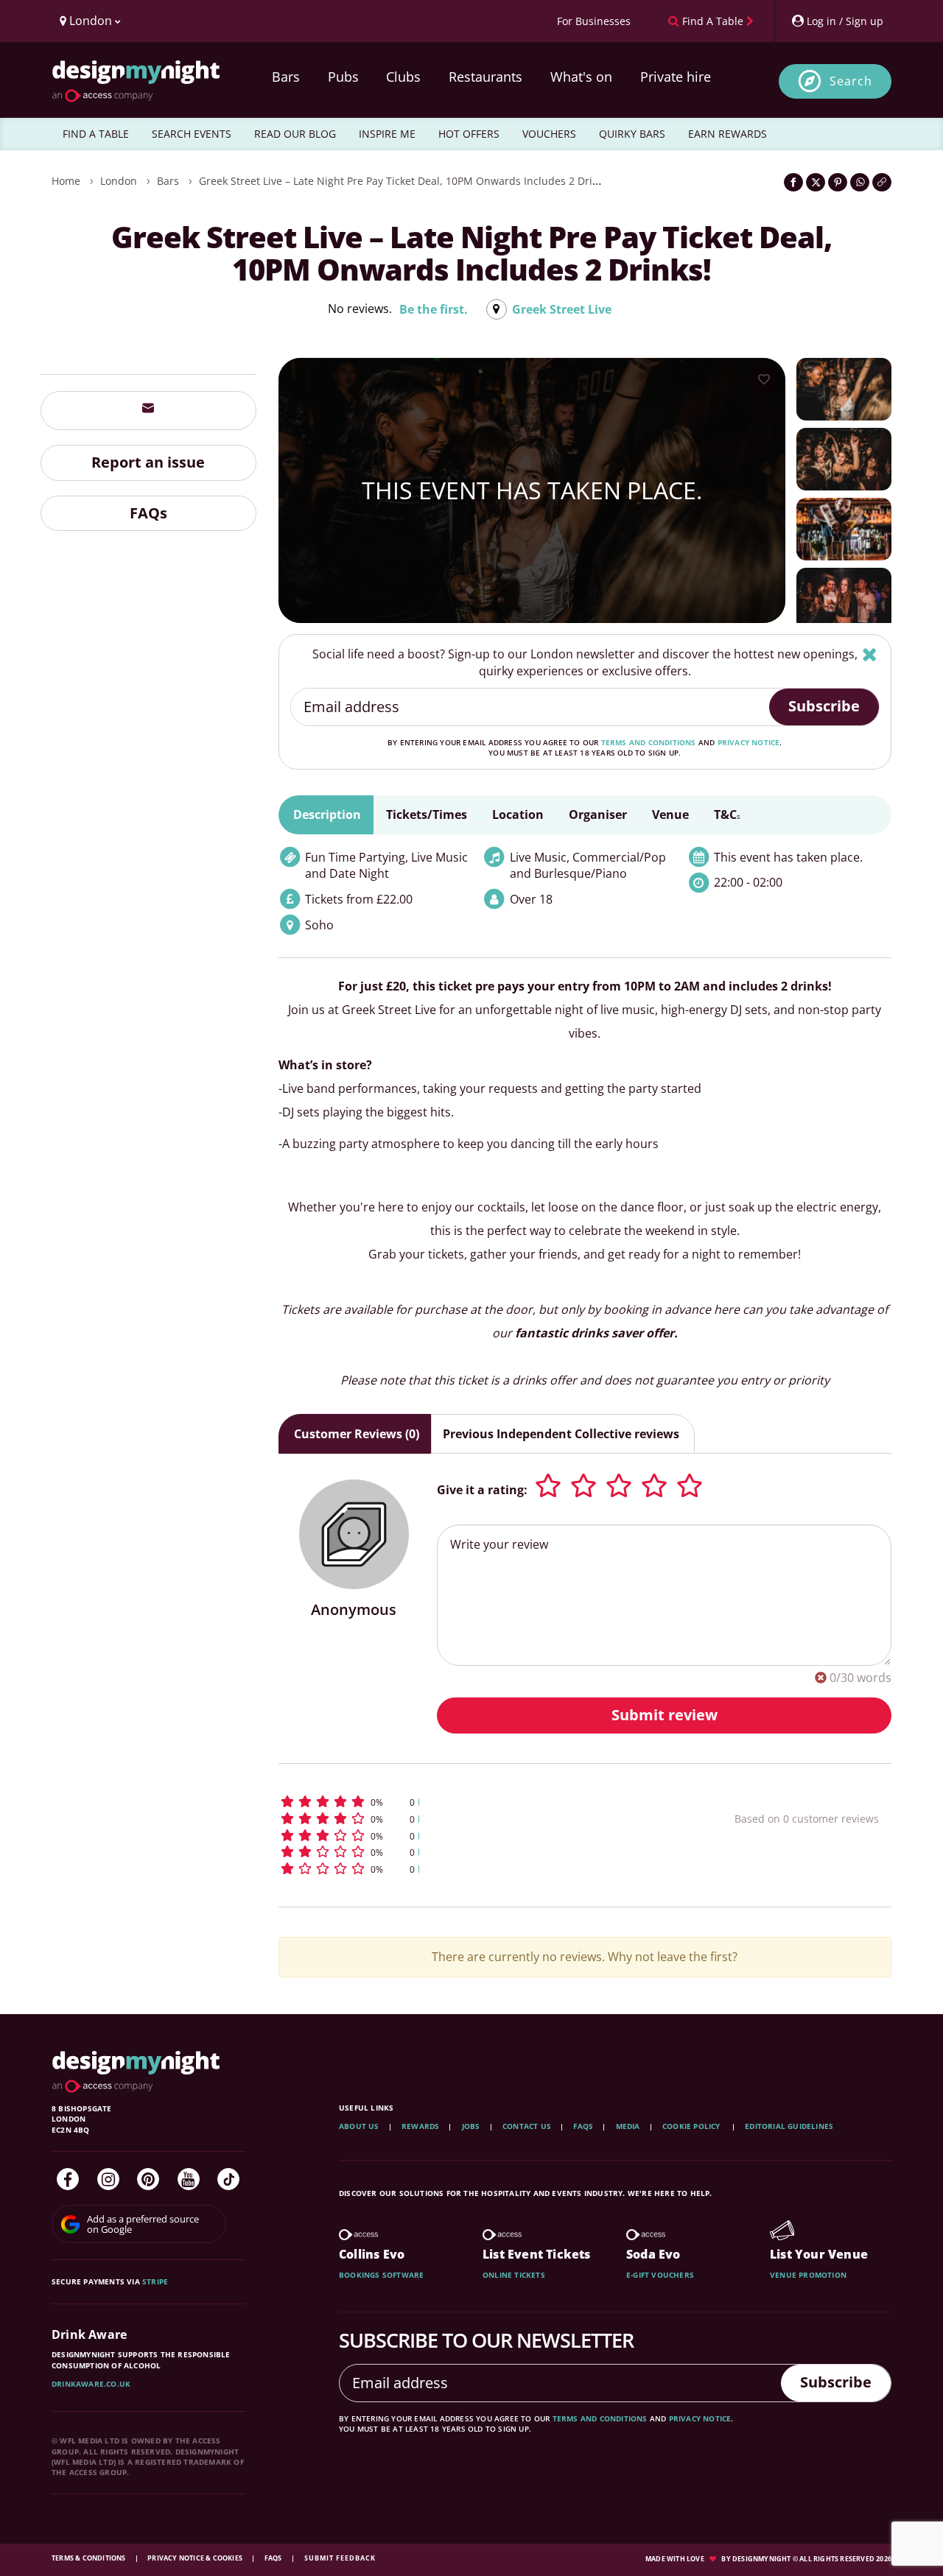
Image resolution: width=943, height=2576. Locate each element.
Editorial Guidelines (789, 2126)
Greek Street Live (562, 309)
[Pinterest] (148, 2179)
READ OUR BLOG (295, 134)
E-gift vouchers (660, 2275)
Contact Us (527, 2126)
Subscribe (824, 706)
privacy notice (749, 742)
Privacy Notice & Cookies (196, 2558)
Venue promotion (808, 2275)
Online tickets (514, 2275)
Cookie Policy (693, 2126)
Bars (286, 77)
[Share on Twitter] (816, 182)
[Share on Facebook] (793, 182)
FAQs (148, 512)
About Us (359, 2126)
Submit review (665, 1715)
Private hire (676, 77)
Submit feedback (340, 2558)
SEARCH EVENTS (192, 134)
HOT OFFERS (469, 134)
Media (628, 2126)
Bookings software (381, 2275)
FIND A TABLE (96, 134)
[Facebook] (68, 2179)
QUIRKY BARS (632, 134)
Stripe (155, 2281)
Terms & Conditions (90, 2558)
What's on (581, 77)
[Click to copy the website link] (882, 182)
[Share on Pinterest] (838, 182)
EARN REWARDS (728, 134)
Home (66, 181)
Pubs (343, 77)
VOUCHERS (549, 134)
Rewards (420, 2126)
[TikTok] (228, 2179)
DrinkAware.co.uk (91, 2384)
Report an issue (148, 461)
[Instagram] (108, 2179)
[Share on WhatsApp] (860, 182)
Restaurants (485, 77)
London (119, 181)
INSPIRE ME (387, 134)
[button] (479, 1802)
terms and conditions (649, 742)
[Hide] (870, 654)
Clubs (403, 77)
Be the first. (434, 309)
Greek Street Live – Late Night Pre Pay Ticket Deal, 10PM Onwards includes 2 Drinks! (406, 181)
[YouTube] (189, 2179)
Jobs (471, 2126)
